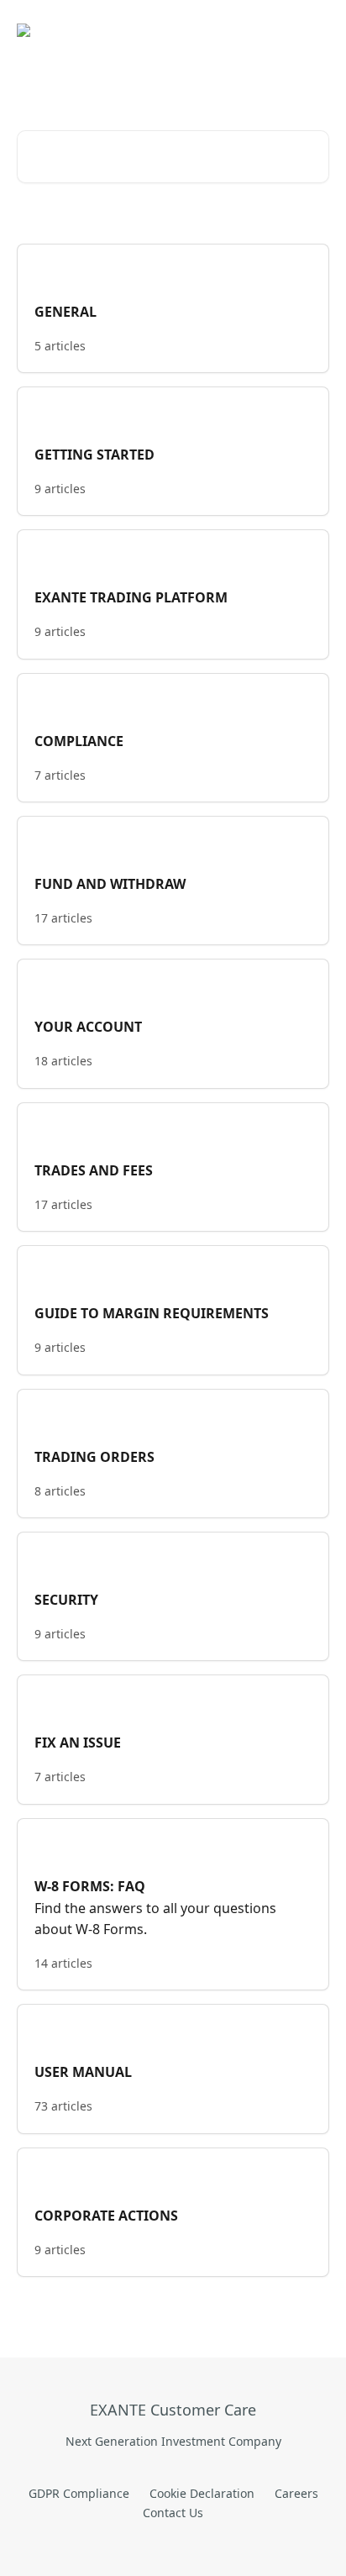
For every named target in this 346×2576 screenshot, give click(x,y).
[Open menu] (314, 30)
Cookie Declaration (202, 2493)
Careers (296, 2493)
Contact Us (173, 2513)
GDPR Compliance (79, 2493)
